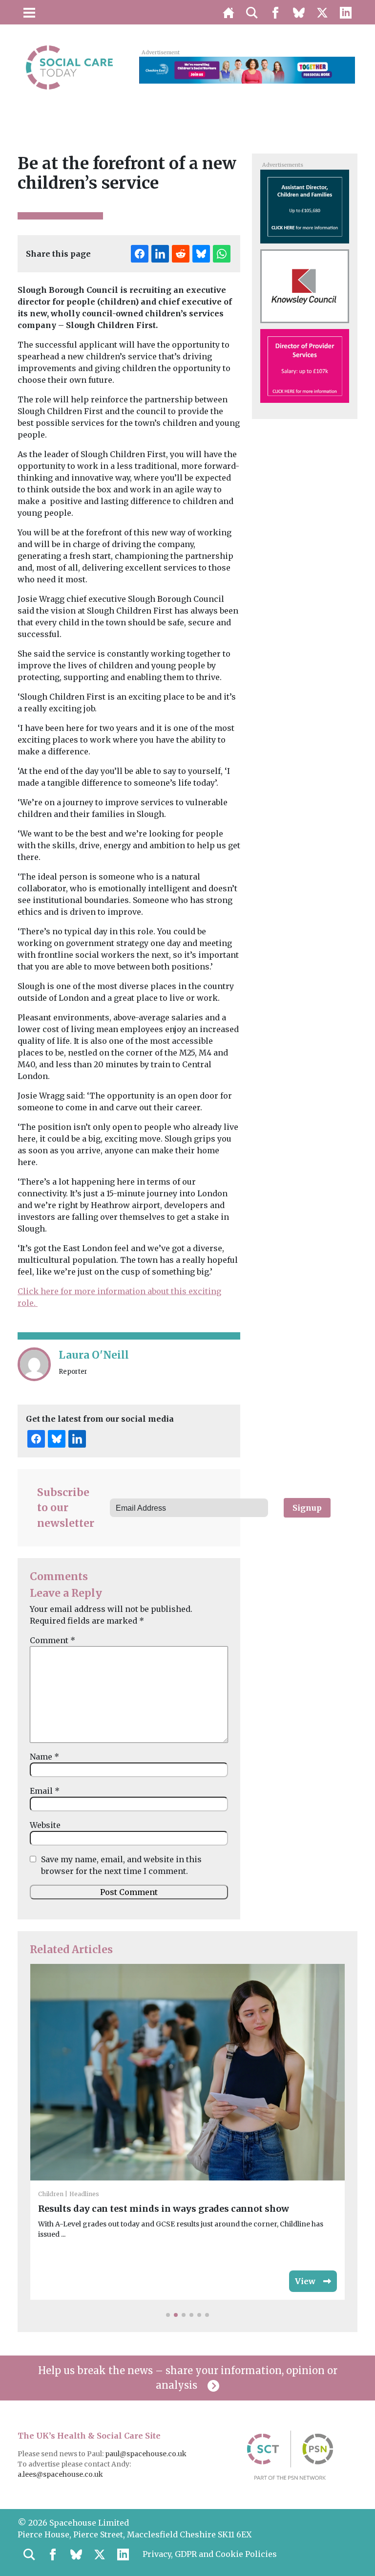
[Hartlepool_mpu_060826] (304, 206)
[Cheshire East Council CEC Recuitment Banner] (247, 69)
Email (45, 1791)
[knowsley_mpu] (304, 286)
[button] (168, 2315)
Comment (52, 1640)
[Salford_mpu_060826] (304, 365)
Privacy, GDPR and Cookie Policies (210, 2554)
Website (45, 1825)
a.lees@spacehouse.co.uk (61, 2474)
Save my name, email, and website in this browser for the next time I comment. (121, 1865)
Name (44, 1757)
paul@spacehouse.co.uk (146, 2454)
